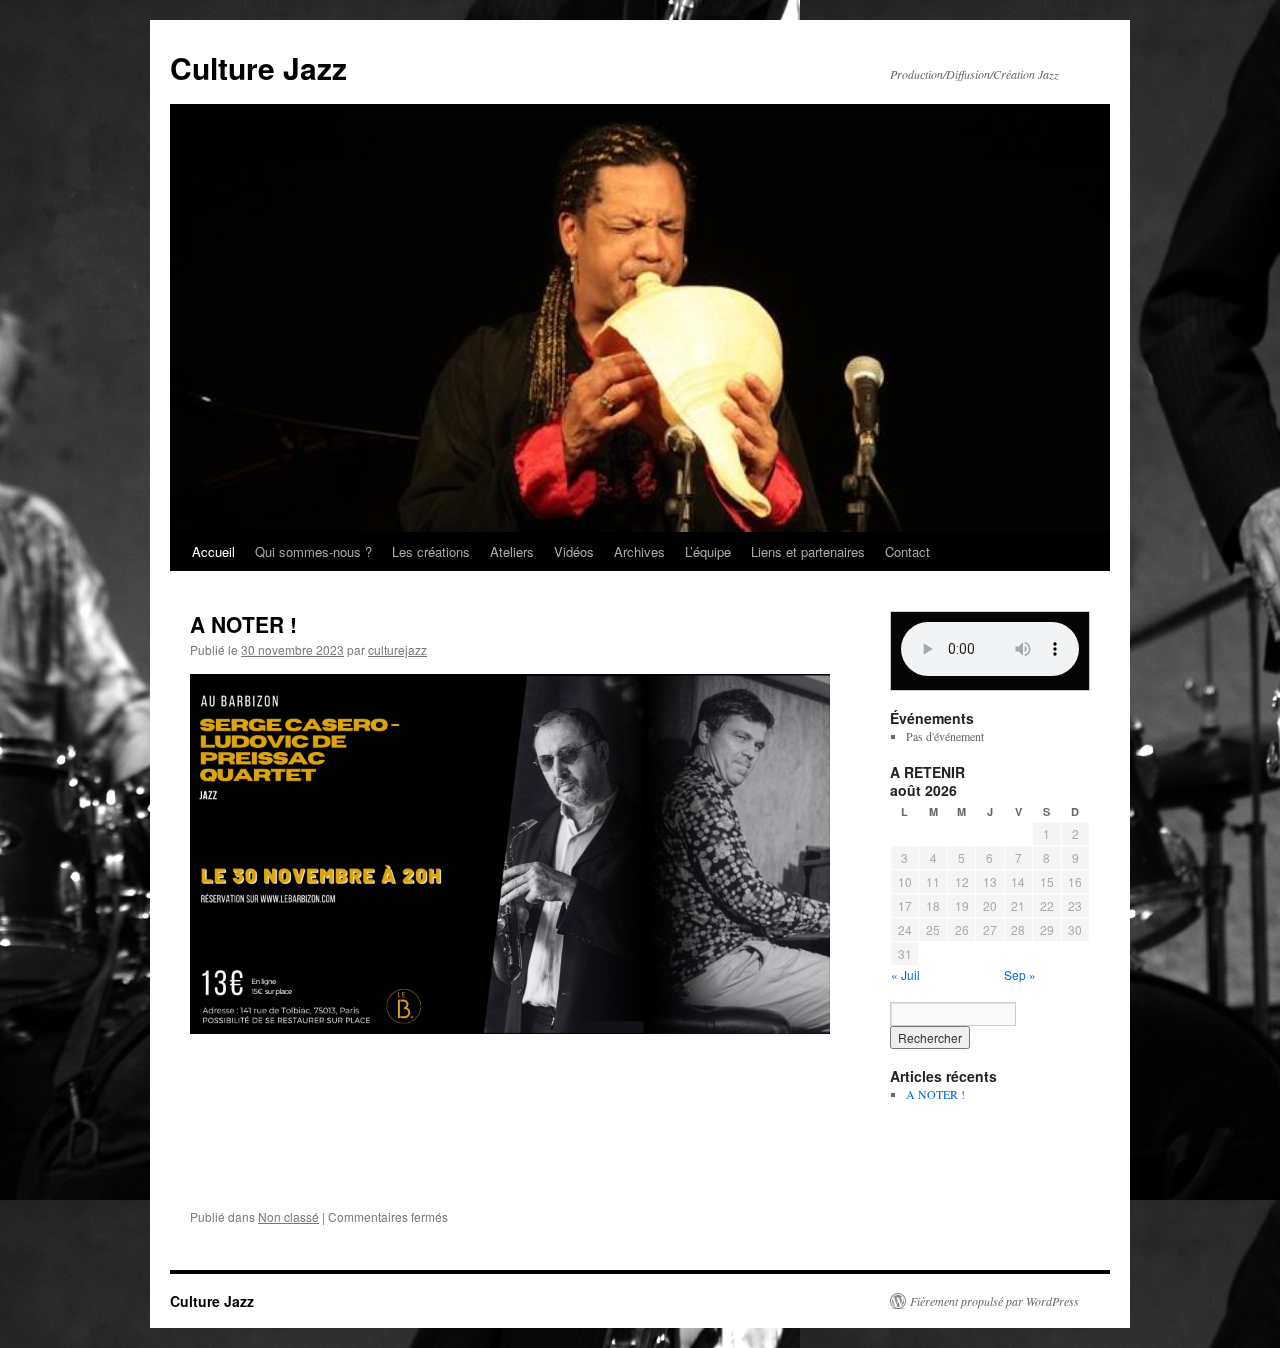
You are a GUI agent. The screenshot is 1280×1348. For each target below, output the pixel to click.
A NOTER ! (243, 624)
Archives (639, 551)
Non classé (288, 1216)
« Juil (905, 974)
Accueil (213, 551)
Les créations (431, 551)
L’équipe (708, 551)
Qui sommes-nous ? (313, 551)
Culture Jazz (258, 67)
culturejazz (397, 649)
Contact (907, 551)
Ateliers (512, 551)
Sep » (1020, 974)
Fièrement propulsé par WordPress (994, 1301)
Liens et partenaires (808, 551)
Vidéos (574, 551)
